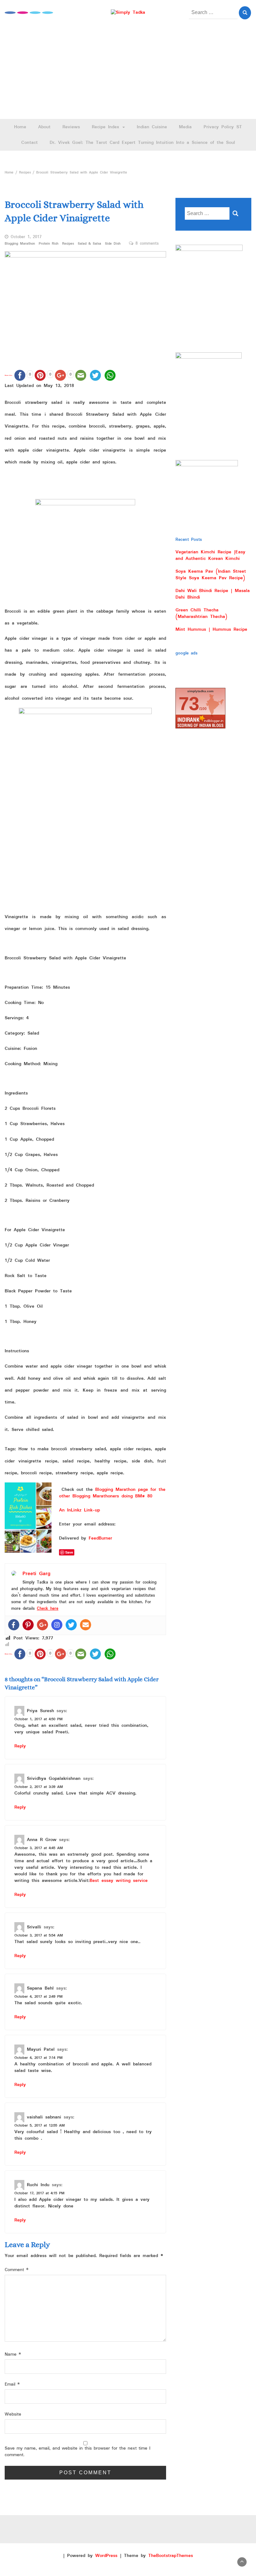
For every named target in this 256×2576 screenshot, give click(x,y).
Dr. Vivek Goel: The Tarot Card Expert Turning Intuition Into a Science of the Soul (142, 143)
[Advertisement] (128, 72)
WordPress (106, 2556)
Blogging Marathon (20, 244)
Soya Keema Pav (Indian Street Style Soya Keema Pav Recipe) (211, 575)
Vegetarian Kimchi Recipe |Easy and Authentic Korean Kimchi (210, 555)
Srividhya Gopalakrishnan (54, 1778)
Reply (20, 1746)
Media (185, 127)
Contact (30, 143)
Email (12, 2385)
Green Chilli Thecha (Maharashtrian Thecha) (201, 613)
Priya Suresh (40, 1711)
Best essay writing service (119, 1881)
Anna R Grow (42, 1839)
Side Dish (113, 244)
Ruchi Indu (38, 2185)
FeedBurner (100, 1538)
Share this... (9, 375)
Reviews (71, 127)
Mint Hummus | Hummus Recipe (211, 629)
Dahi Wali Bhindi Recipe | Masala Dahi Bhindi (213, 594)
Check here (48, 1609)
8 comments (147, 244)
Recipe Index (107, 127)
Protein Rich (49, 244)
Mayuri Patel (41, 2049)
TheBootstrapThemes (171, 2556)
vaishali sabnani (44, 2117)
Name (13, 2355)
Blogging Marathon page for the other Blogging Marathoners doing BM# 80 (112, 1493)
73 (189, 704)
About (44, 127)
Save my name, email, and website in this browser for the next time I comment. (78, 2452)
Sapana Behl (40, 1988)
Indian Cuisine (152, 127)
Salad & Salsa (89, 244)
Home (20, 127)
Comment (17, 2270)
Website (13, 2414)
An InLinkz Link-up (79, 1510)
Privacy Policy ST (223, 127)
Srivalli (34, 1927)
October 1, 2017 (26, 237)
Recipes (68, 244)
